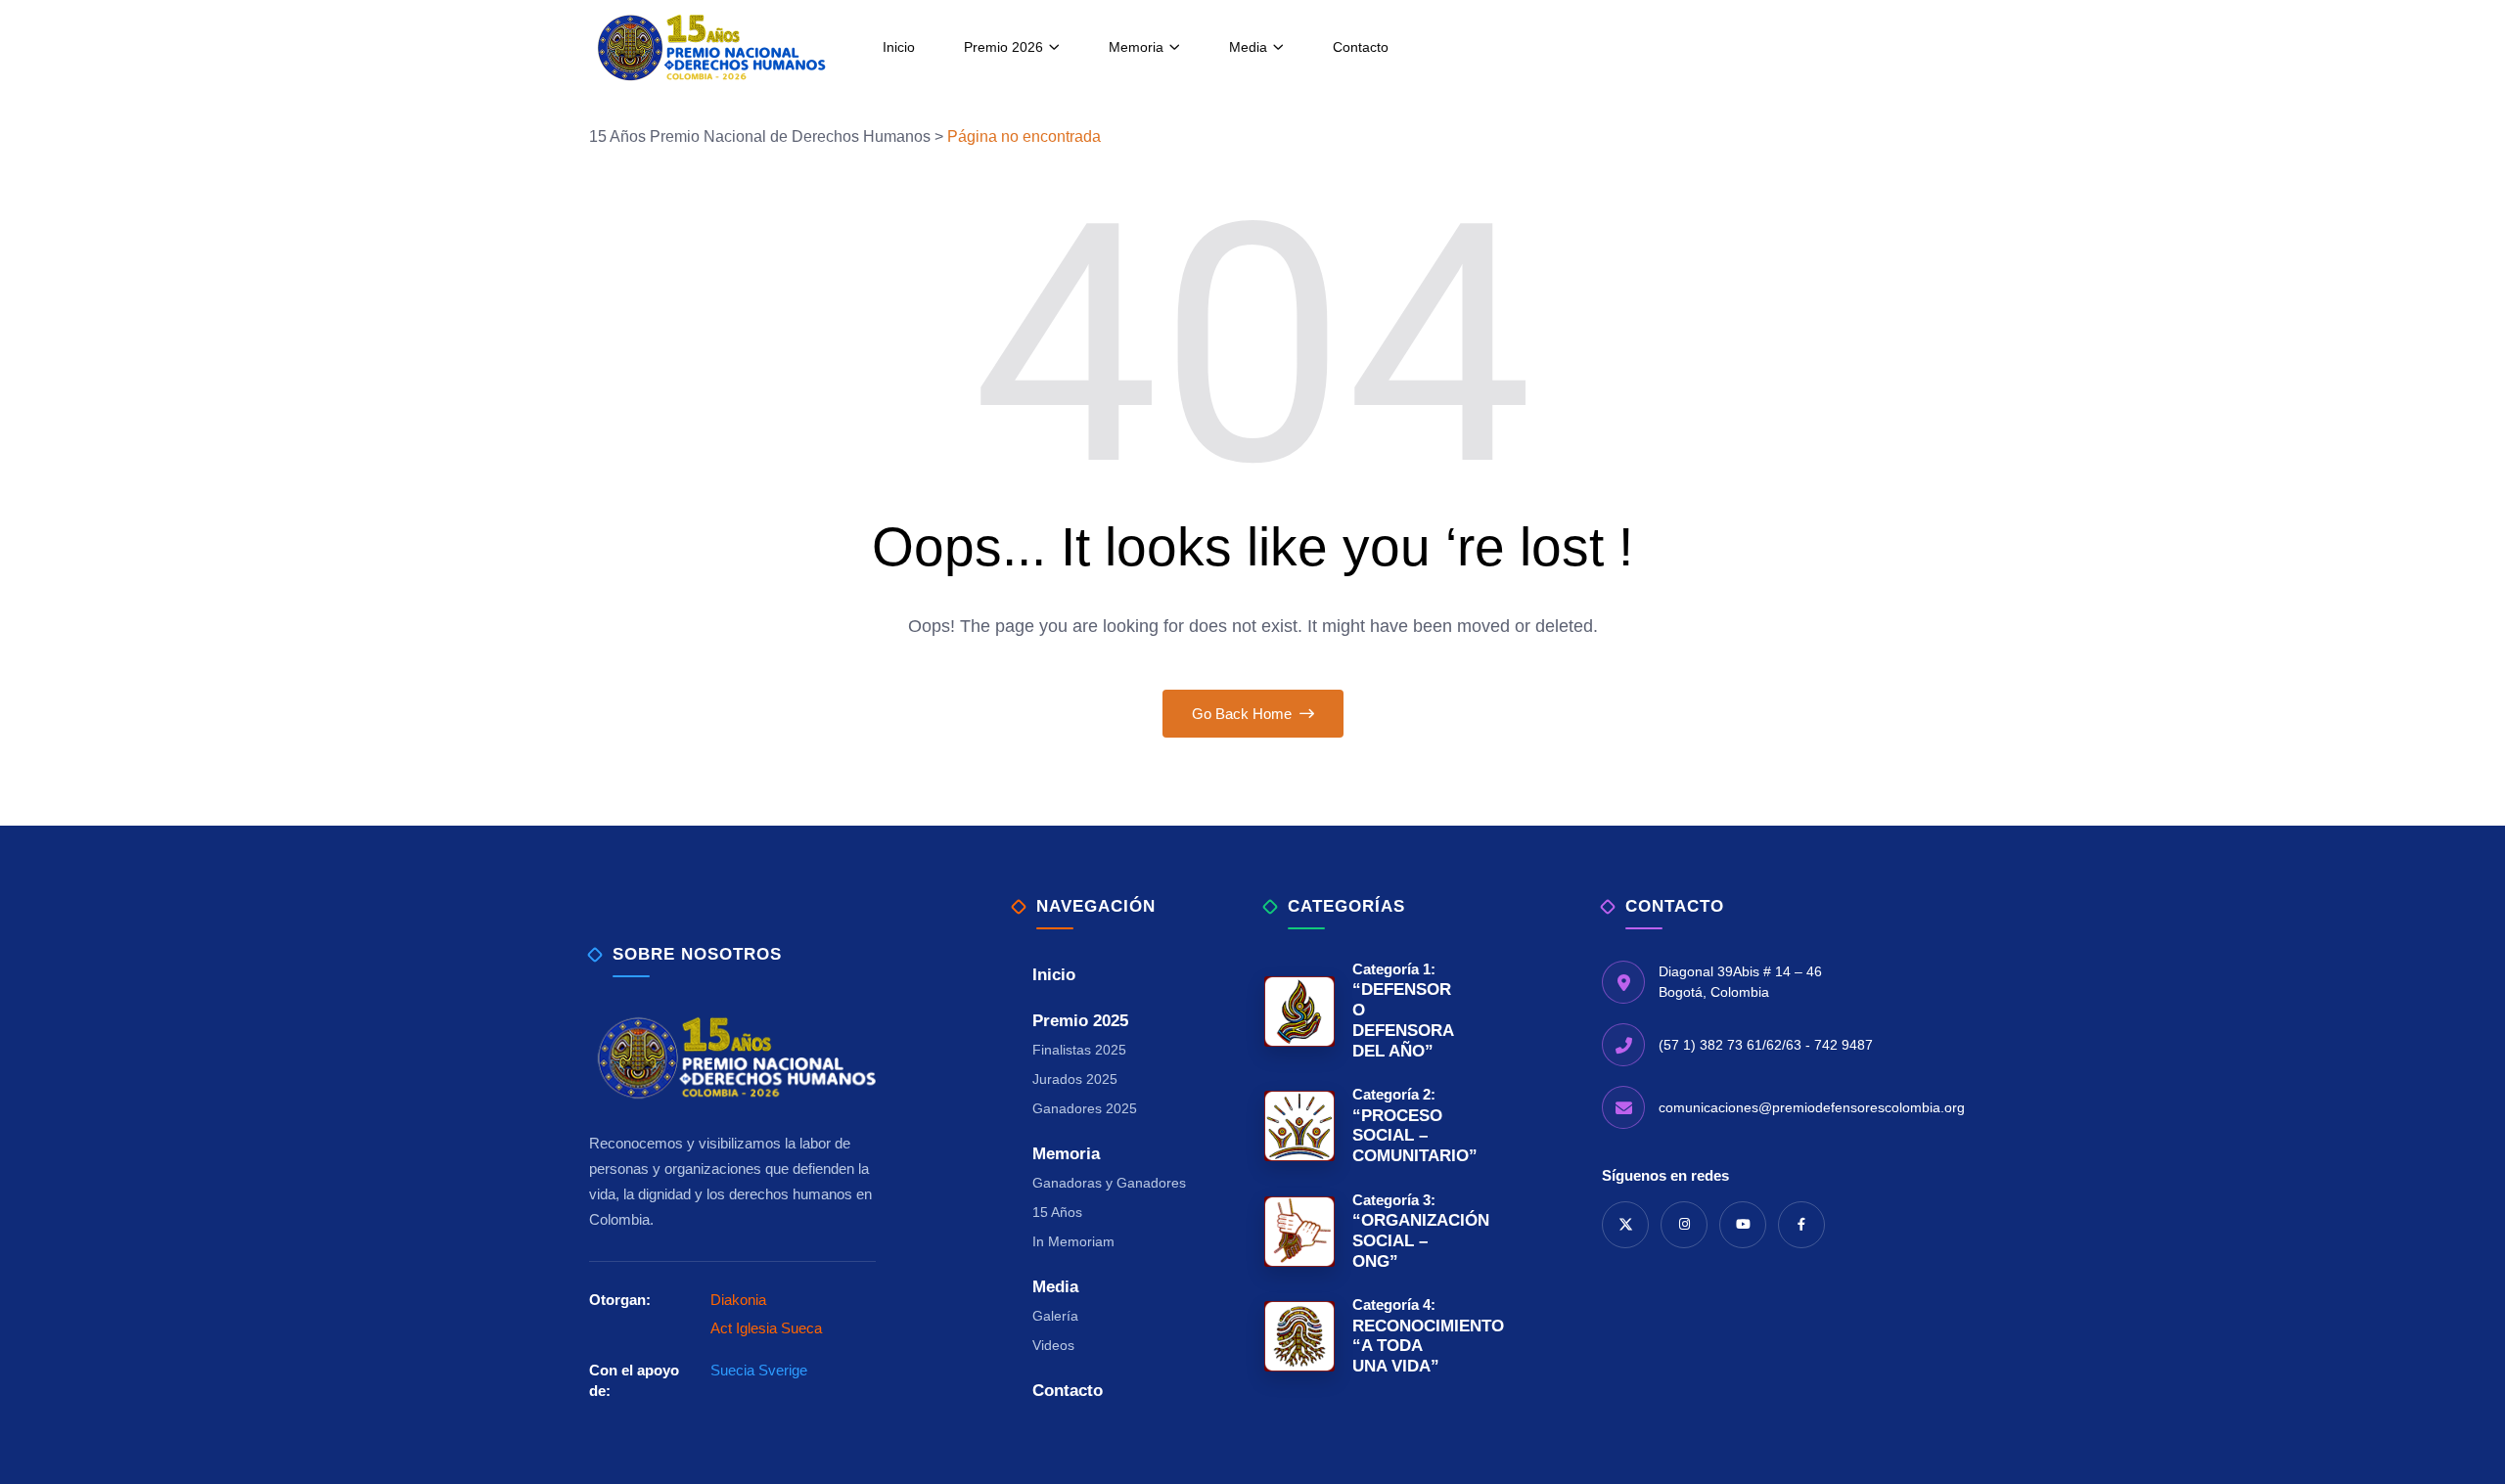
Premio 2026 (1003, 47)
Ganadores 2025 (1085, 1108)
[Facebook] (1801, 1225)
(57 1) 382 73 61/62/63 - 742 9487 (1766, 1045)
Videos (1053, 1345)
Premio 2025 (1080, 1021)
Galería (1055, 1316)
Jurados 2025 (1075, 1079)
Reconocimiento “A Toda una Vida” (1400, 1336)
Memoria (1136, 47)
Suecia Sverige (759, 1370)
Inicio (899, 47)
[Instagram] (1684, 1225)
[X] (1625, 1225)
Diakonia (738, 1300)
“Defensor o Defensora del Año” (1400, 1011)
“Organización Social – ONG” (1400, 1231)
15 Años (1057, 1212)
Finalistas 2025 (1079, 1050)
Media (1248, 47)
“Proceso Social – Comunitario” (1400, 1125)
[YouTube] (1743, 1225)
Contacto (1361, 47)
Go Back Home (1244, 714)
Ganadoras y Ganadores (1109, 1183)
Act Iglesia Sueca (766, 1328)
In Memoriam (1073, 1241)
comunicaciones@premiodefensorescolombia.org (1812, 1107)
